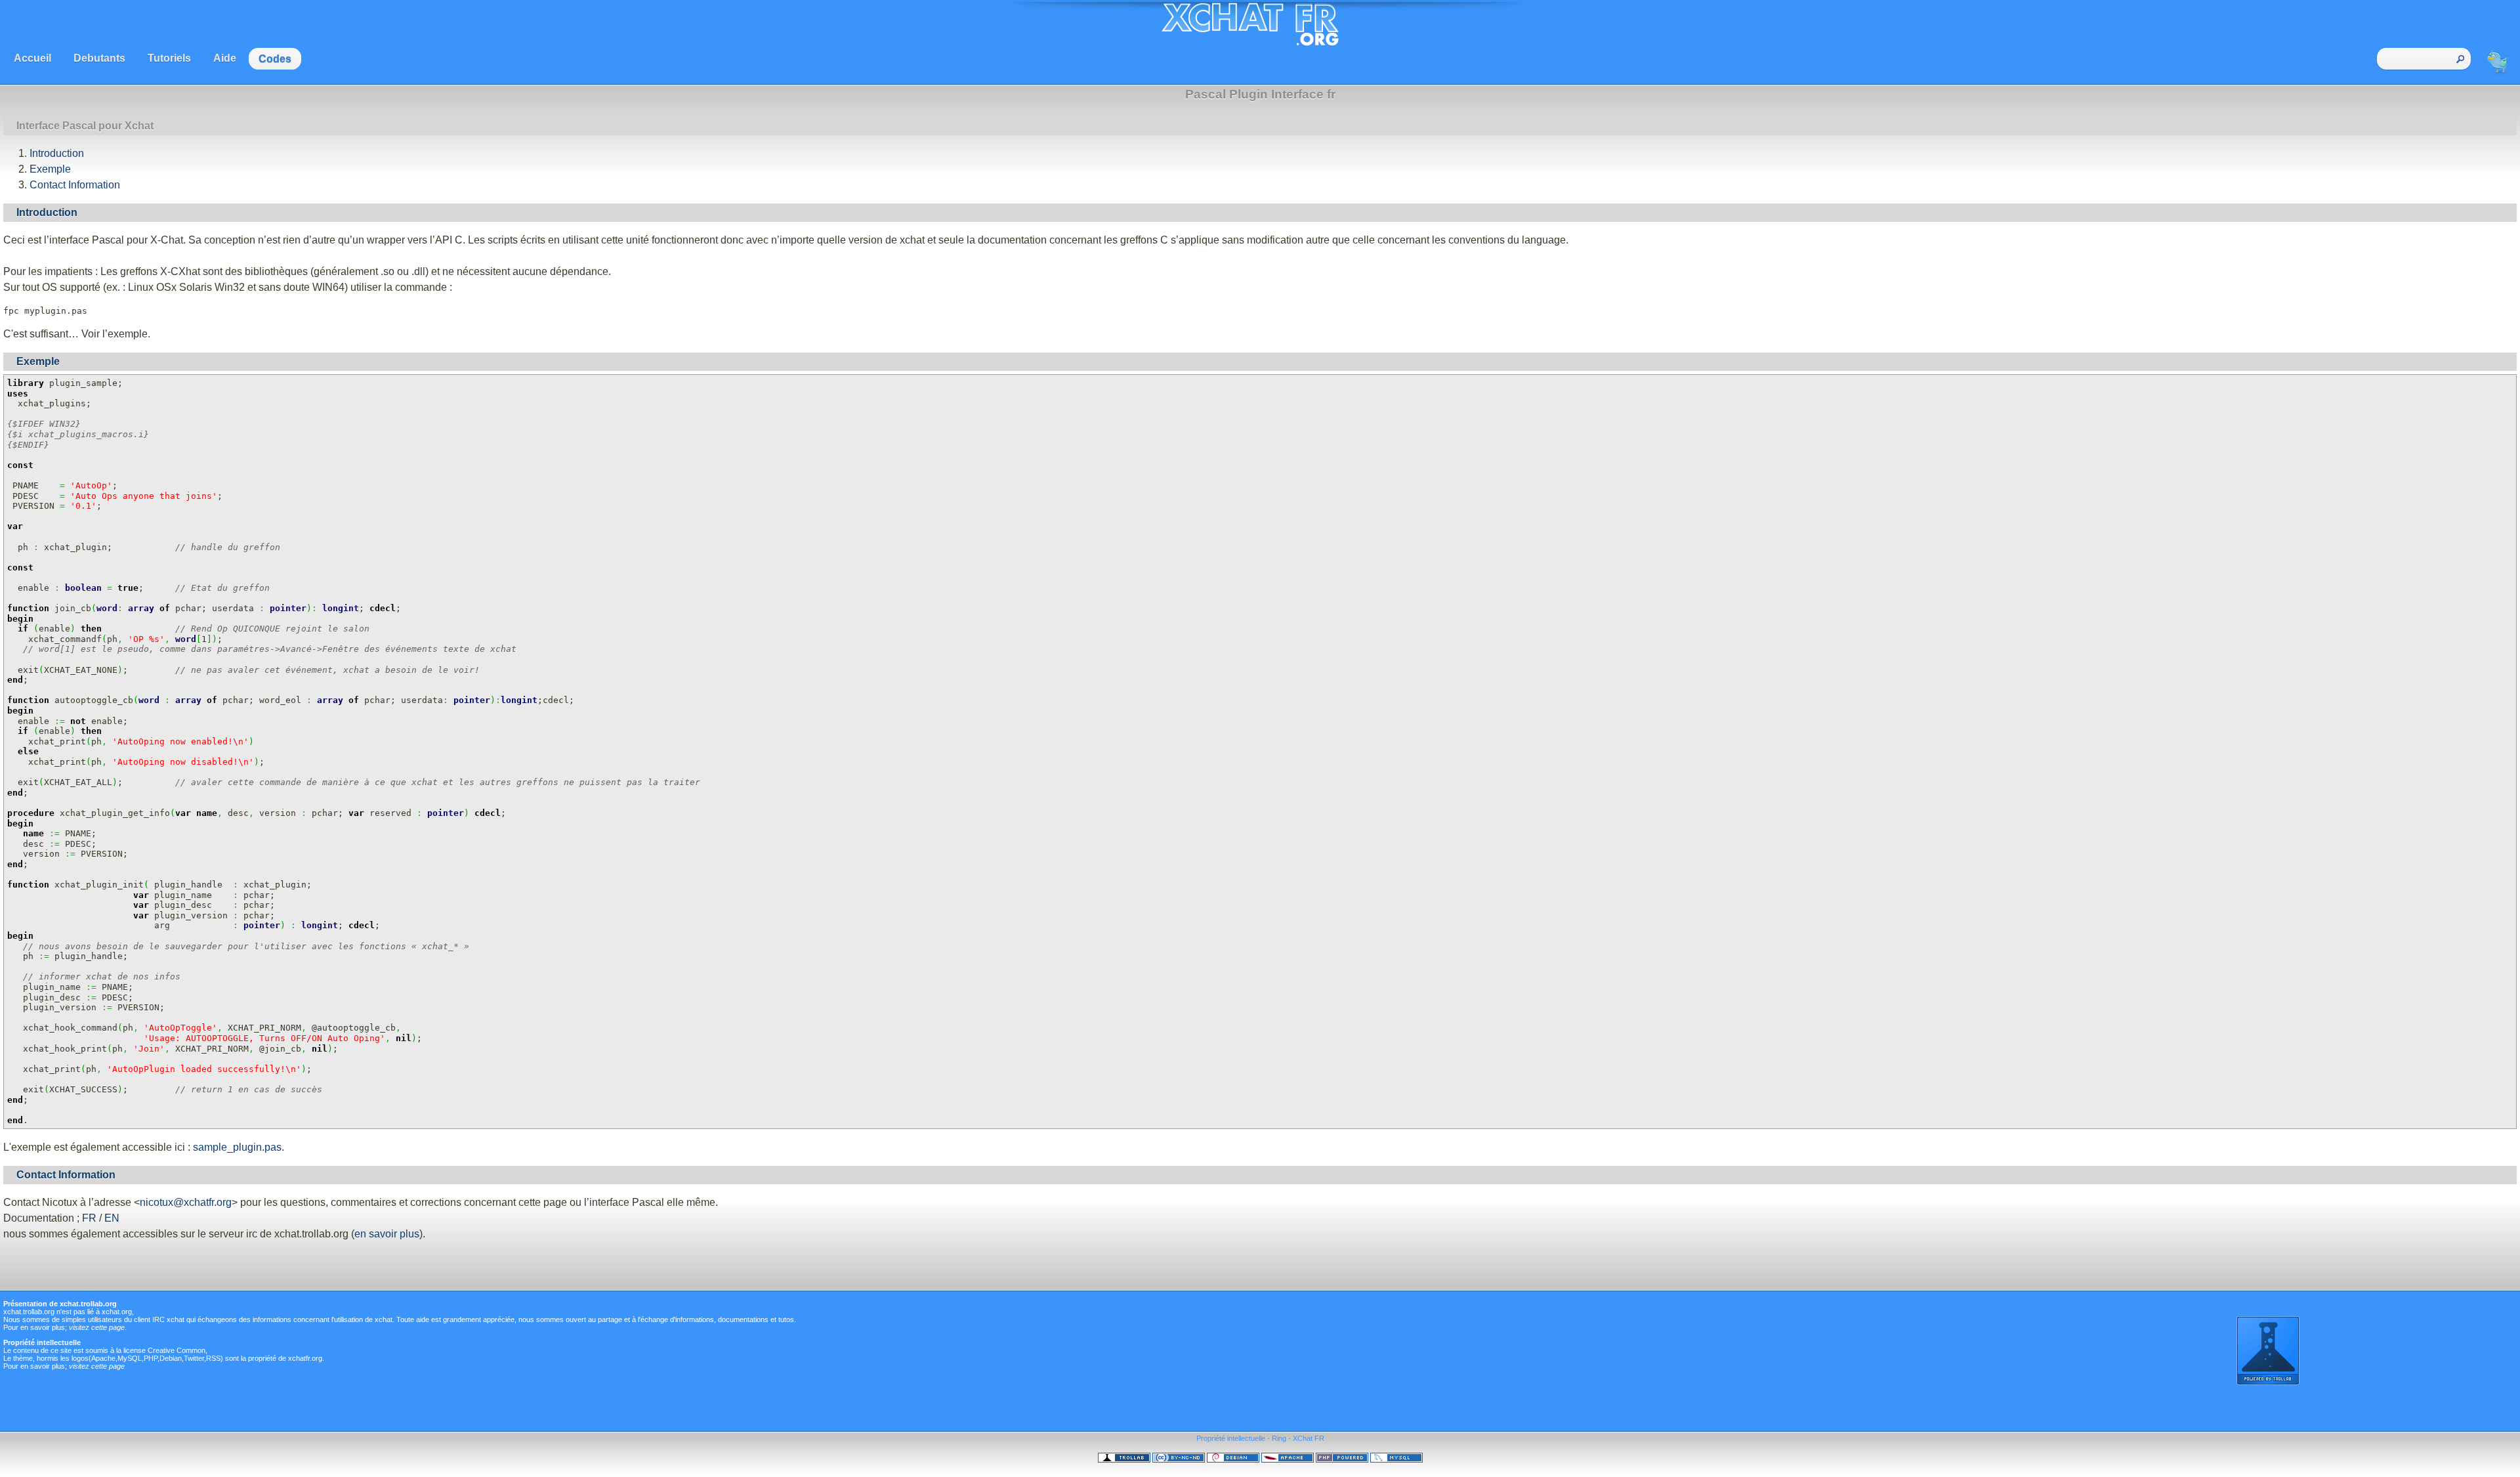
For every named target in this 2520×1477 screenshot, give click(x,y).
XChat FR (1309, 1438)
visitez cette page (97, 1327)
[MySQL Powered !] (1396, 1460)
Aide (225, 58)
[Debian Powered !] (1233, 1460)
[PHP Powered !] (1342, 1460)
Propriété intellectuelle (1231, 1438)
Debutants (99, 58)
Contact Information (75, 185)
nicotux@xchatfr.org (186, 1202)
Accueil (32, 58)
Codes (275, 59)
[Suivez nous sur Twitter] (2498, 74)
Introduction (57, 153)
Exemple (50, 169)
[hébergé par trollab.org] (1124, 1460)
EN (112, 1218)
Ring (1279, 1438)
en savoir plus (387, 1234)
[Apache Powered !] (1288, 1460)
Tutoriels (169, 58)
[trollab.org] (2268, 1382)
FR (89, 1218)
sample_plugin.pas (237, 1147)
